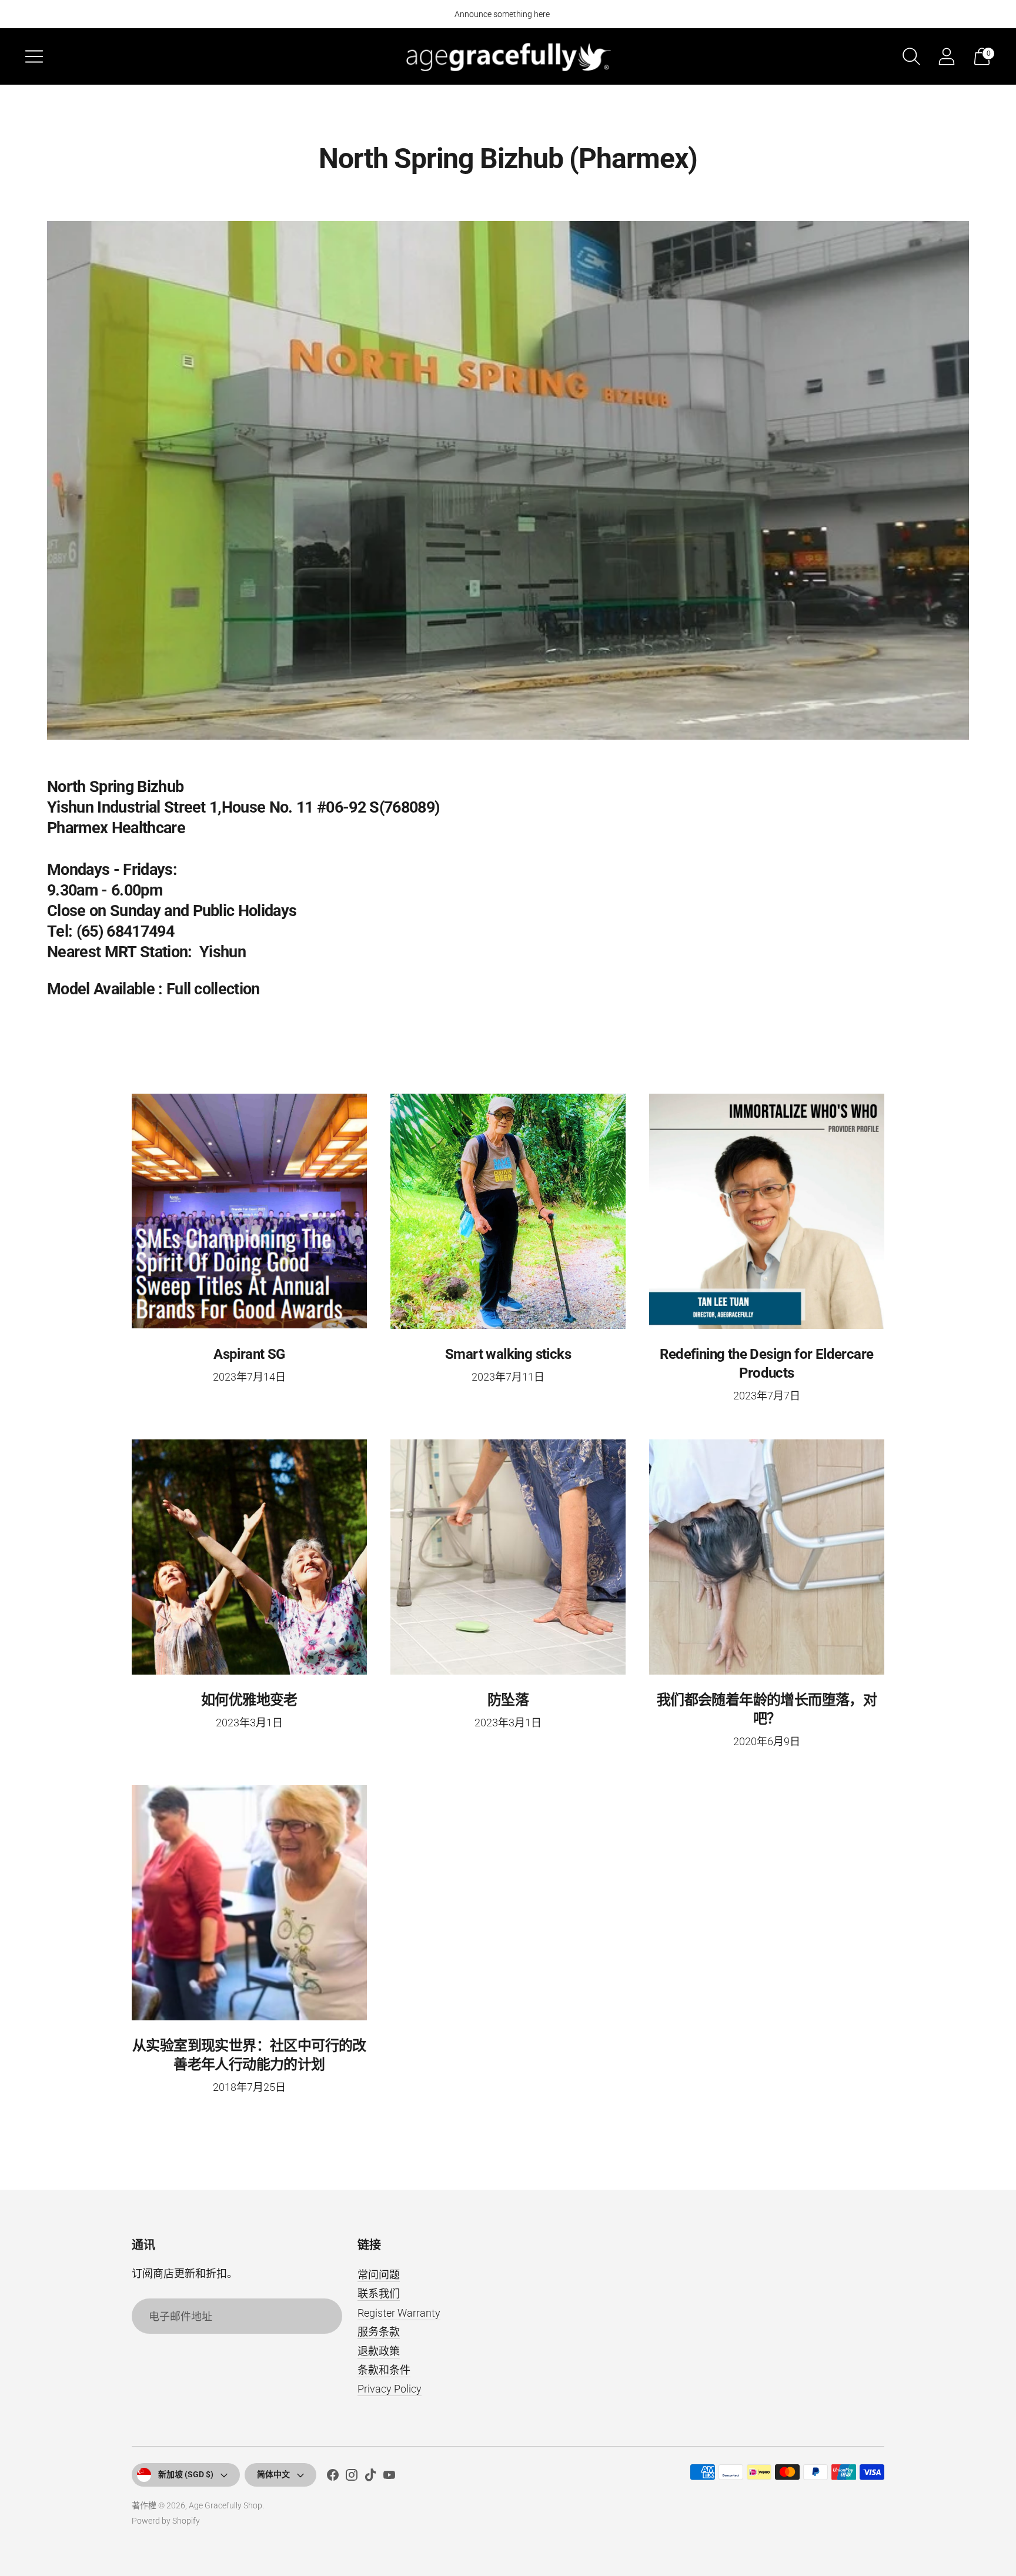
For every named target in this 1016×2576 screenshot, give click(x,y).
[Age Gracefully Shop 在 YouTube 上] (389, 2477)
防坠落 (508, 1700)
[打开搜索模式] (911, 56)
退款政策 (379, 2351)
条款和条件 (384, 2370)
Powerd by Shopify (166, 2521)
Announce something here (502, 14)
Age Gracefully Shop (225, 2505)
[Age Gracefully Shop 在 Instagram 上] (352, 2477)
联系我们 (379, 2293)
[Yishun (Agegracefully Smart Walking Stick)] (508, 480)
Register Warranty (399, 2313)
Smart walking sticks (508, 1354)
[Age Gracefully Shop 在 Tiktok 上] (370, 2477)
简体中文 (273, 2474)
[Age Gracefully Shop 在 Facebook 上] (333, 2477)
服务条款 (379, 2332)
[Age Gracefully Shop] (508, 56)
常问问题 (379, 2275)
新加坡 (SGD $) (186, 2474)
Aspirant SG (249, 1354)
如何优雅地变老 (249, 1700)
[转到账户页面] (947, 56)
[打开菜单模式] (34, 56)
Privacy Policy (390, 2389)
